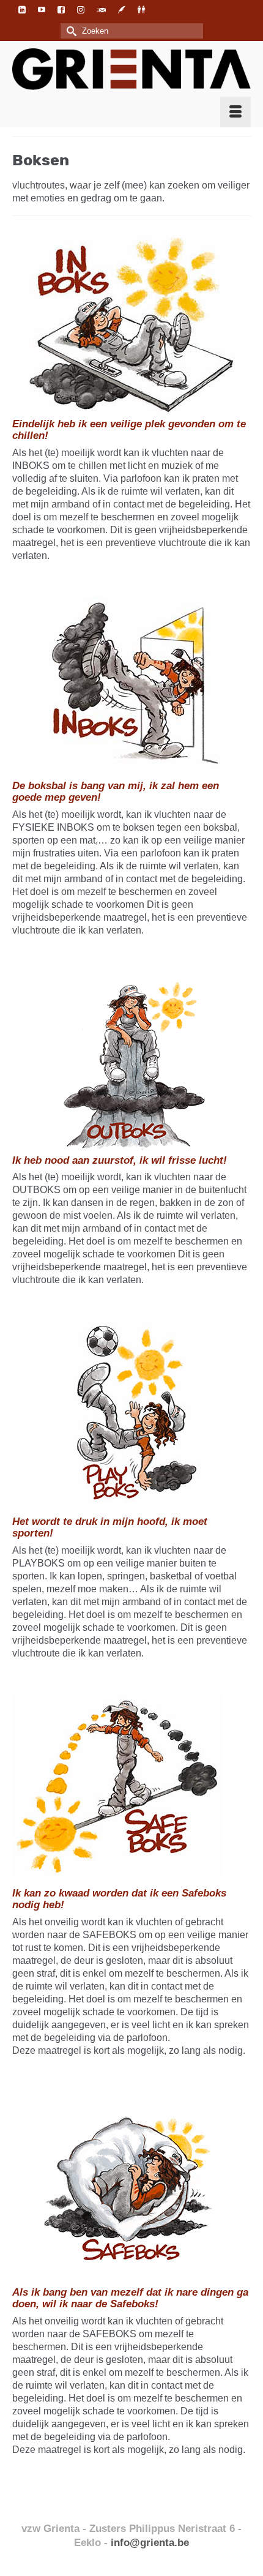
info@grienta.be (150, 2542)
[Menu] (235, 112)
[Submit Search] (70, 31)
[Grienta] (131, 69)
